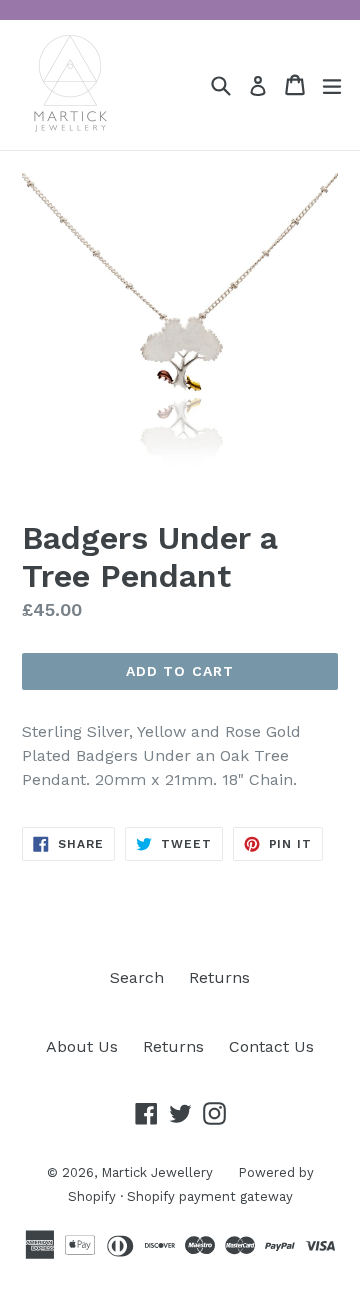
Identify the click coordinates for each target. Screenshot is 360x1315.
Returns (219, 977)
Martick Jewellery (157, 1172)
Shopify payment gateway (210, 1196)
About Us (82, 1046)
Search (137, 977)
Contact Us (271, 1046)
